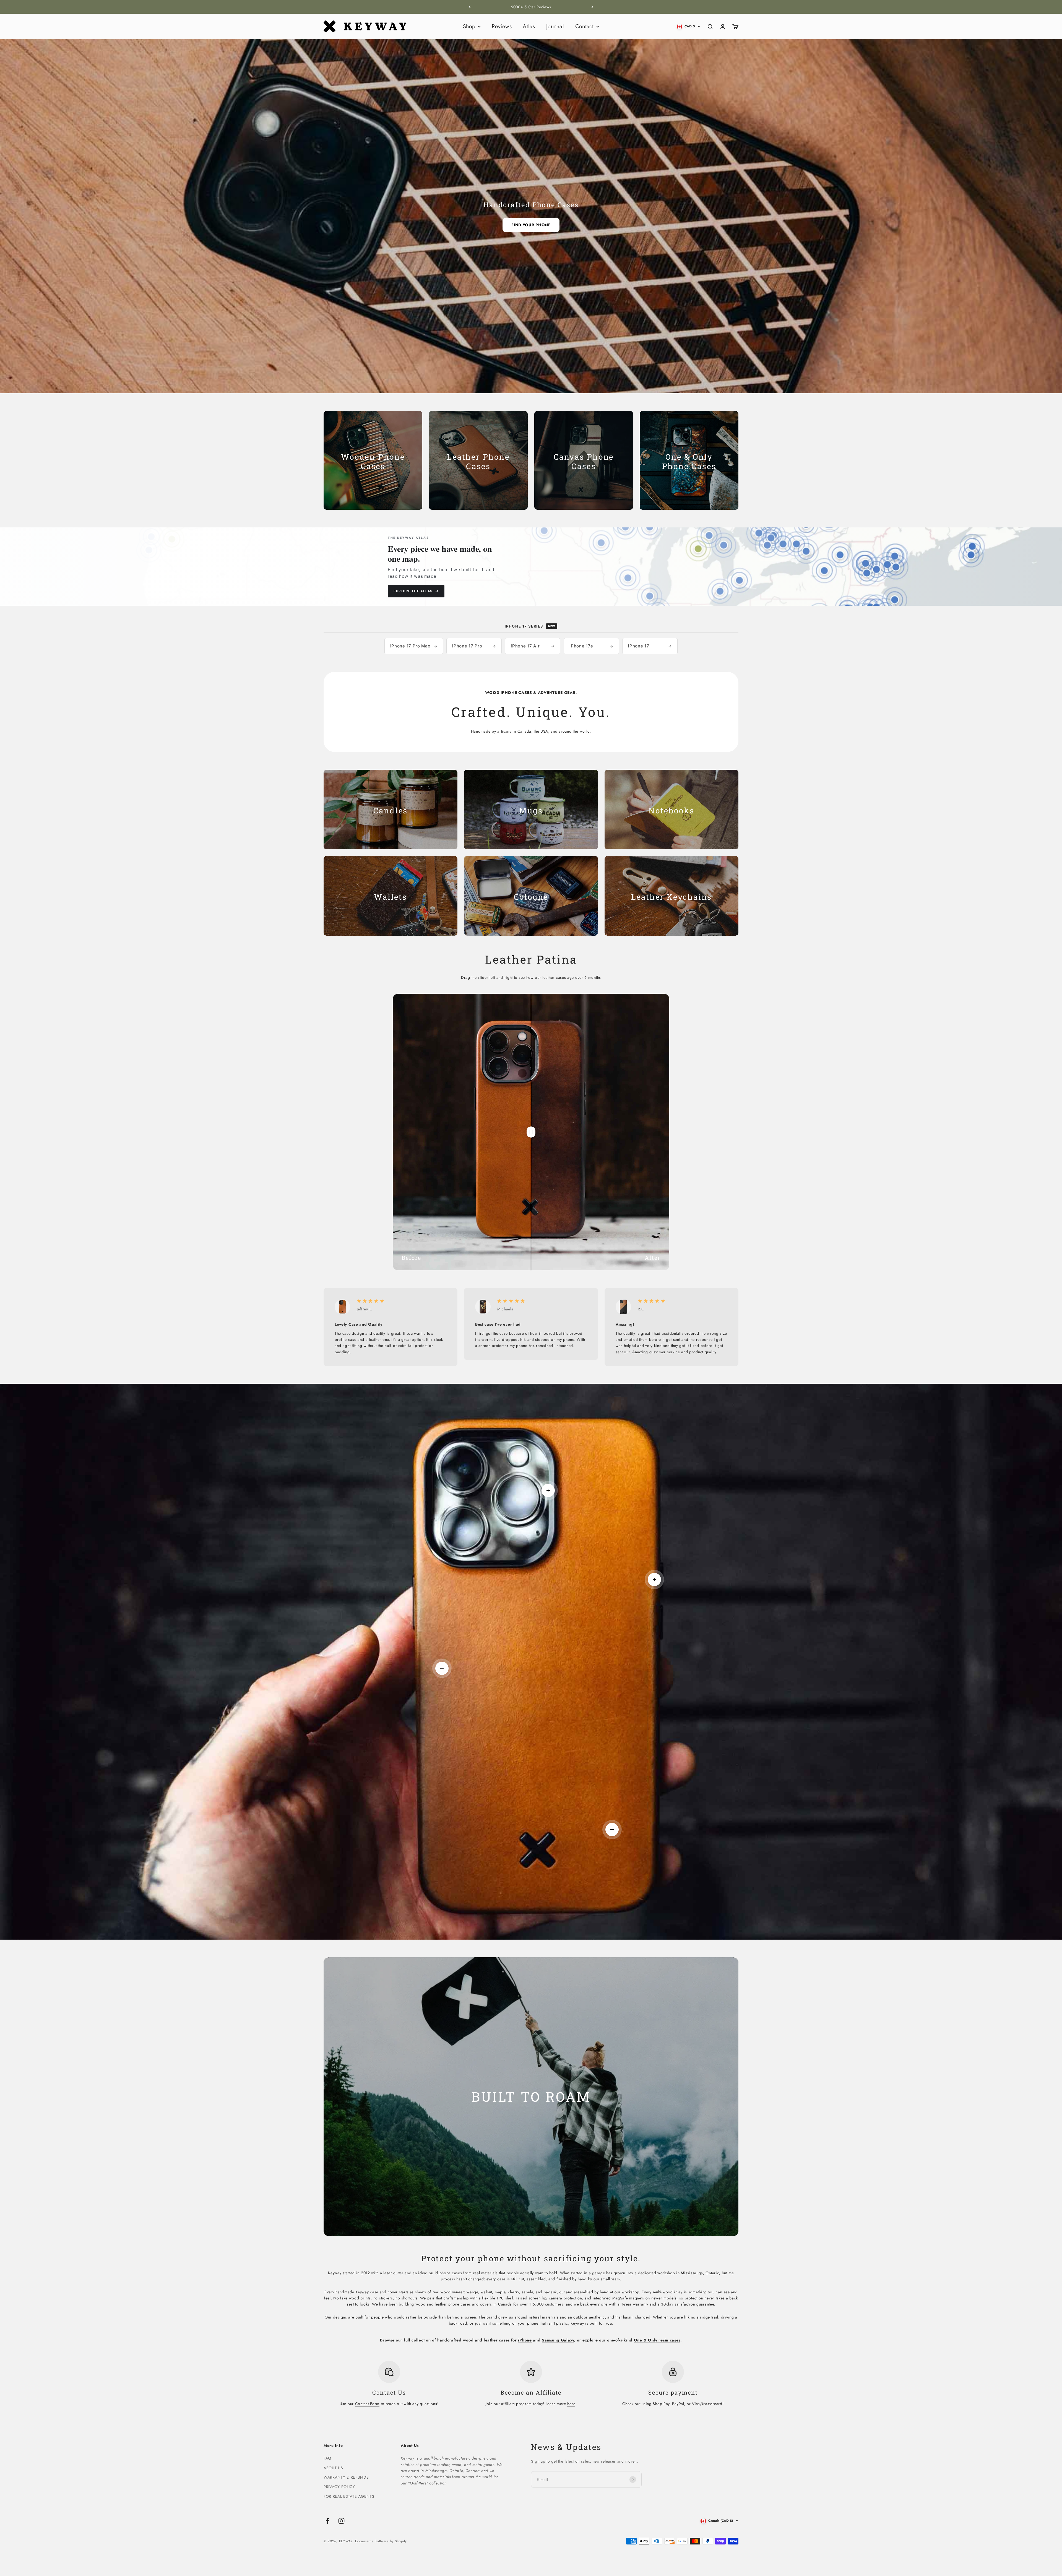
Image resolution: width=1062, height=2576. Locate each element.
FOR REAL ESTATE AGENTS (349, 2496)
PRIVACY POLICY (339, 2487)
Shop (469, 26)
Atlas (529, 26)
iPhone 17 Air (533, 646)
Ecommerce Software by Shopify (381, 2541)
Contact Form (367, 2404)
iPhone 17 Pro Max (414, 646)
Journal (555, 26)
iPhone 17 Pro (474, 646)
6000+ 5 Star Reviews (531, 7)
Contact (584, 26)
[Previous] (470, 7)
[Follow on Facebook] (327, 2521)
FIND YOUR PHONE (531, 225)
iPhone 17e (591, 646)
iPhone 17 (650, 646)
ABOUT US (333, 2468)
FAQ (327, 2458)
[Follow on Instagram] (341, 2521)
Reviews (502, 26)
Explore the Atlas (416, 591)
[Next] (592, 7)
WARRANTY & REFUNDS (346, 2477)
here (571, 2404)
